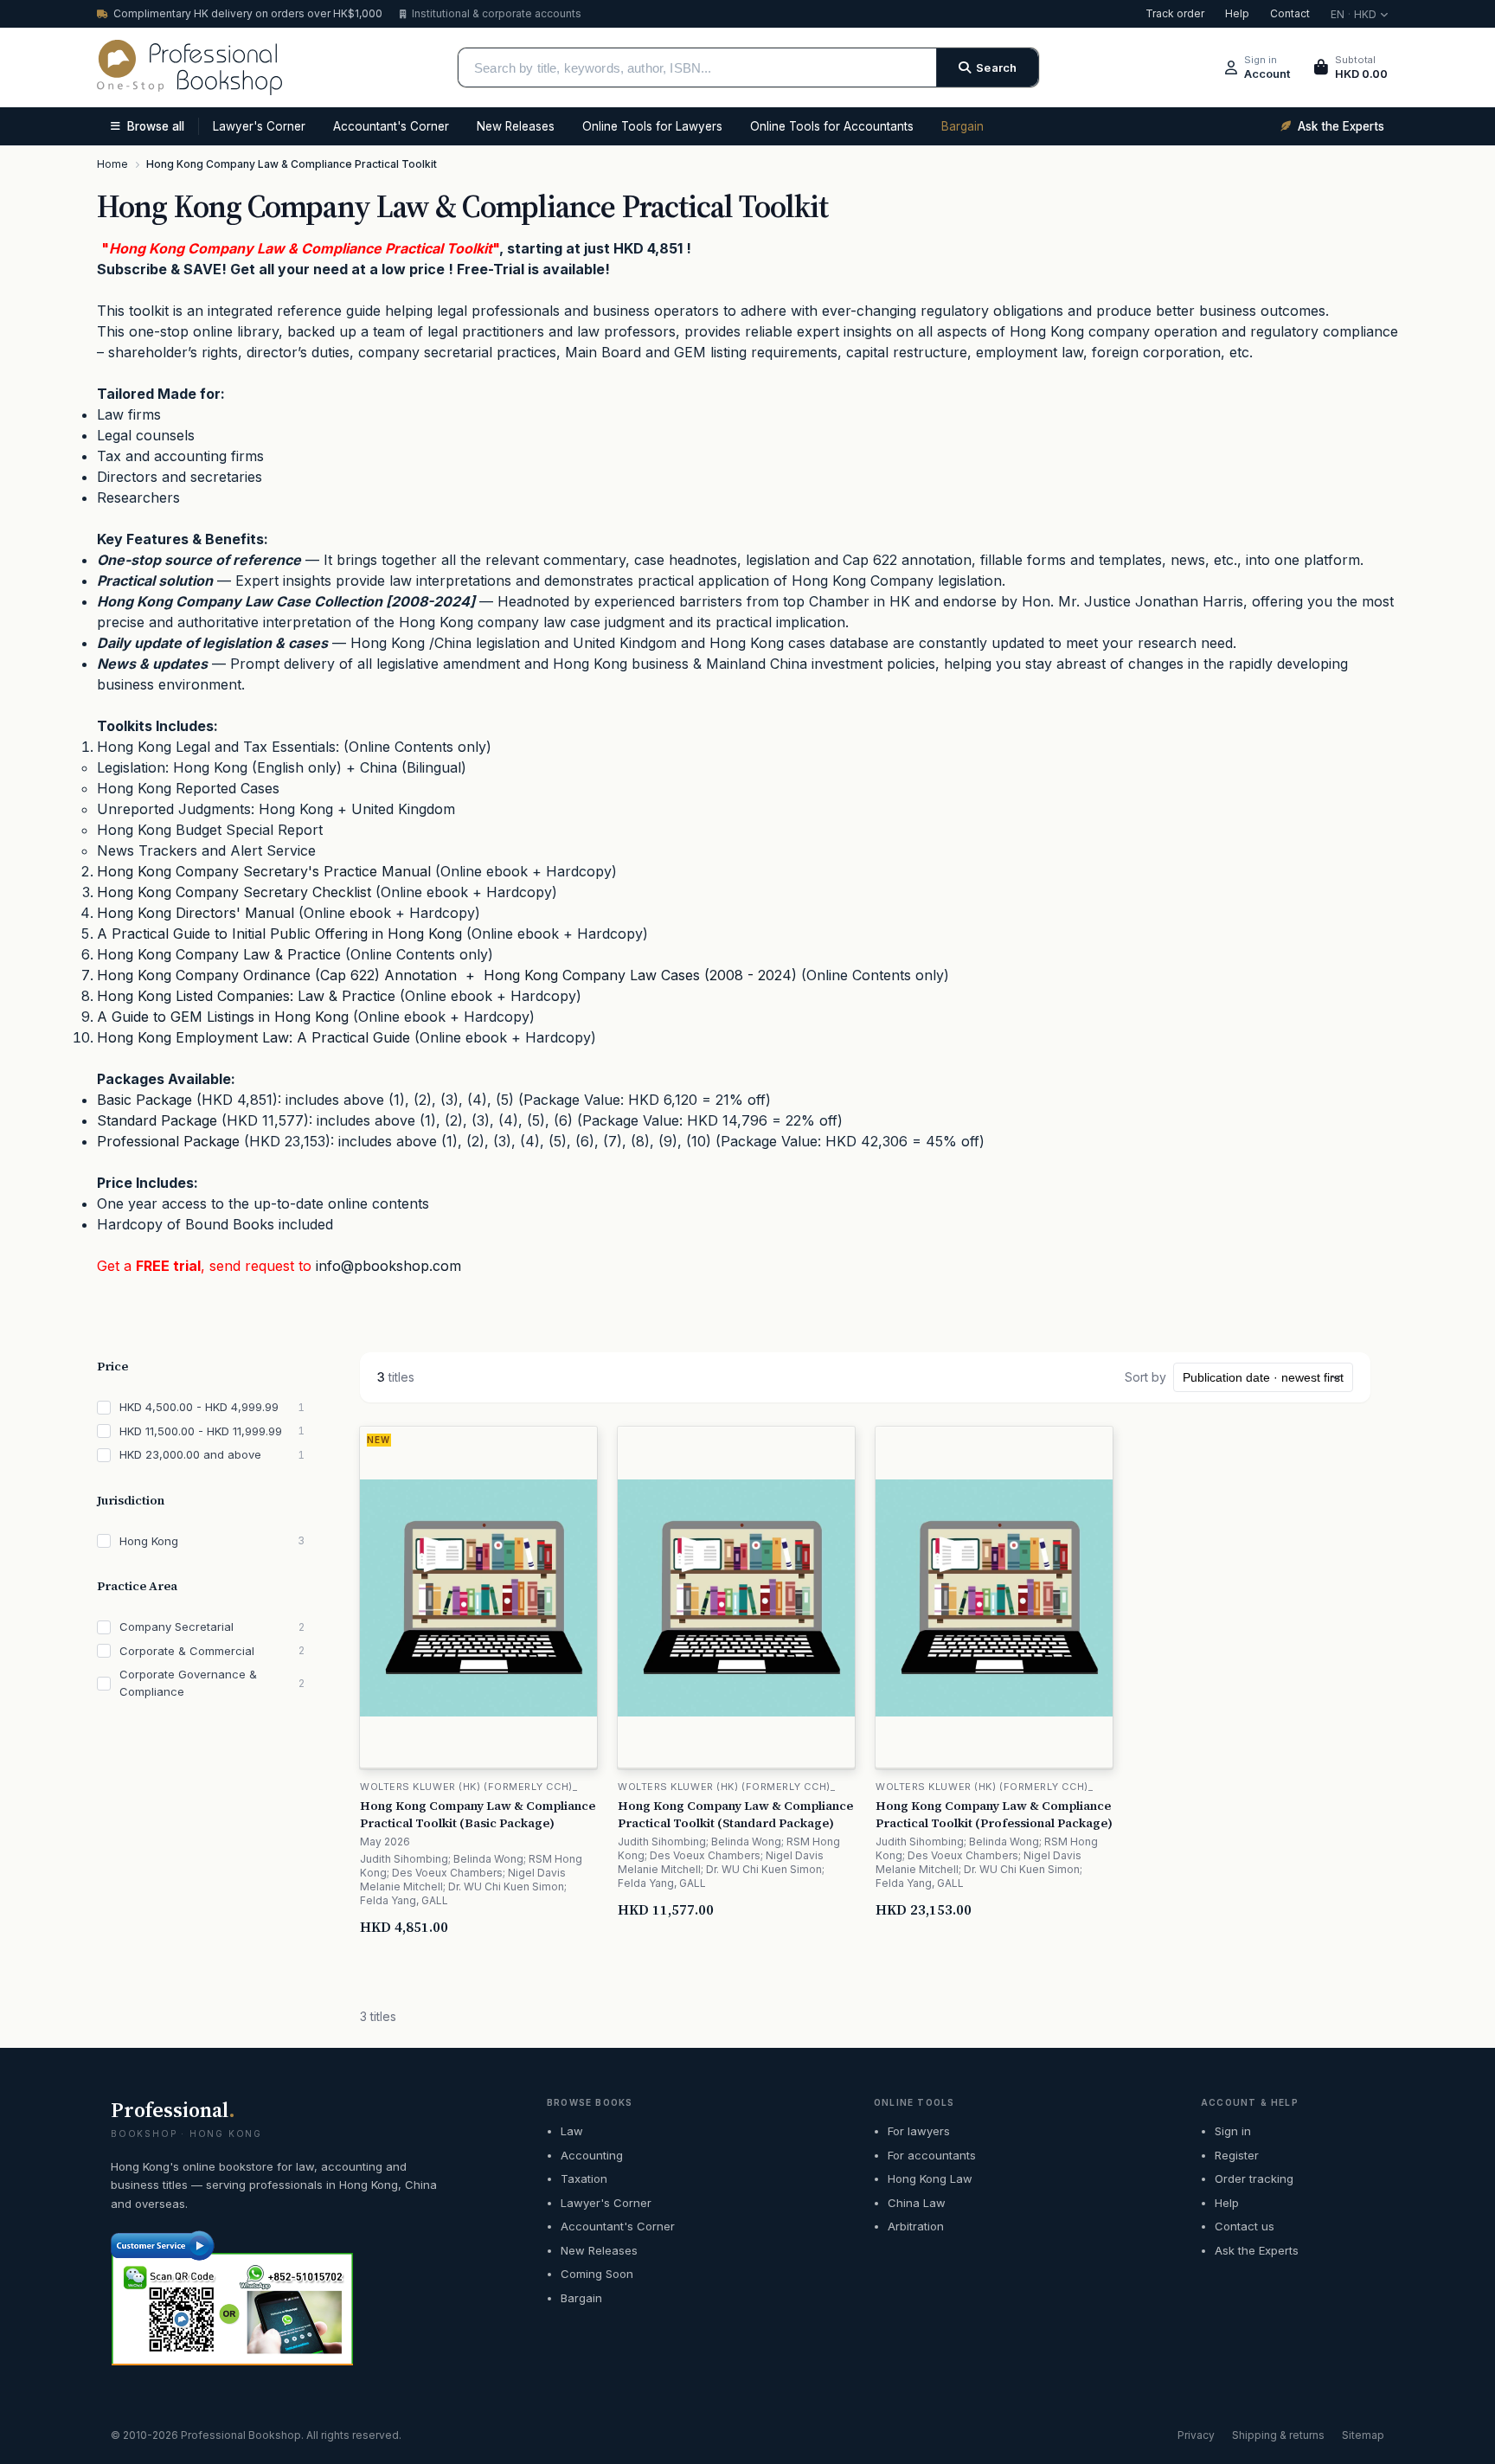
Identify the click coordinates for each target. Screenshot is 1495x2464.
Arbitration (916, 2226)
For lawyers (919, 2131)
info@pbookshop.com (388, 1266)
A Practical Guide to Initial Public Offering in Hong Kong (279, 934)
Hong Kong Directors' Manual (196, 913)
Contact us (1245, 2226)
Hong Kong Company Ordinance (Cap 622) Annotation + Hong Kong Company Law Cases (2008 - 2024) (447, 975)
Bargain (962, 126)
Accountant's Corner (391, 126)
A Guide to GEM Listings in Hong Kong (223, 1017)
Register (1237, 2155)
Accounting (592, 2155)
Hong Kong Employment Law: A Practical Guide (253, 1037)
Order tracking (1254, 2178)
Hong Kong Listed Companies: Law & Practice (246, 996)
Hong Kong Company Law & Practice (219, 954)
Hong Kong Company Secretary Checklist (234, 892)
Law (572, 2131)
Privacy (1196, 2435)
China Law (917, 2203)
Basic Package (144, 1100)
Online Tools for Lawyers (652, 126)
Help (1237, 13)
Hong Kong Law (930, 2178)
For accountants (932, 2155)
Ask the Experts (1257, 2250)
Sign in (1233, 2131)
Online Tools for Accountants (832, 126)
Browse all (156, 126)
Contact (1290, 13)
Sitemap (1363, 2435)
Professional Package (168, 1141)
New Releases (516, 126)
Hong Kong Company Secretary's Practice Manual (264, 871)
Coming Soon (597, 2274)
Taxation (584, 2178)
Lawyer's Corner (259, 126)
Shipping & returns (1278, 2435)
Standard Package (157, 1120)
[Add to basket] (585, 1927)
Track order (1175, 13)
